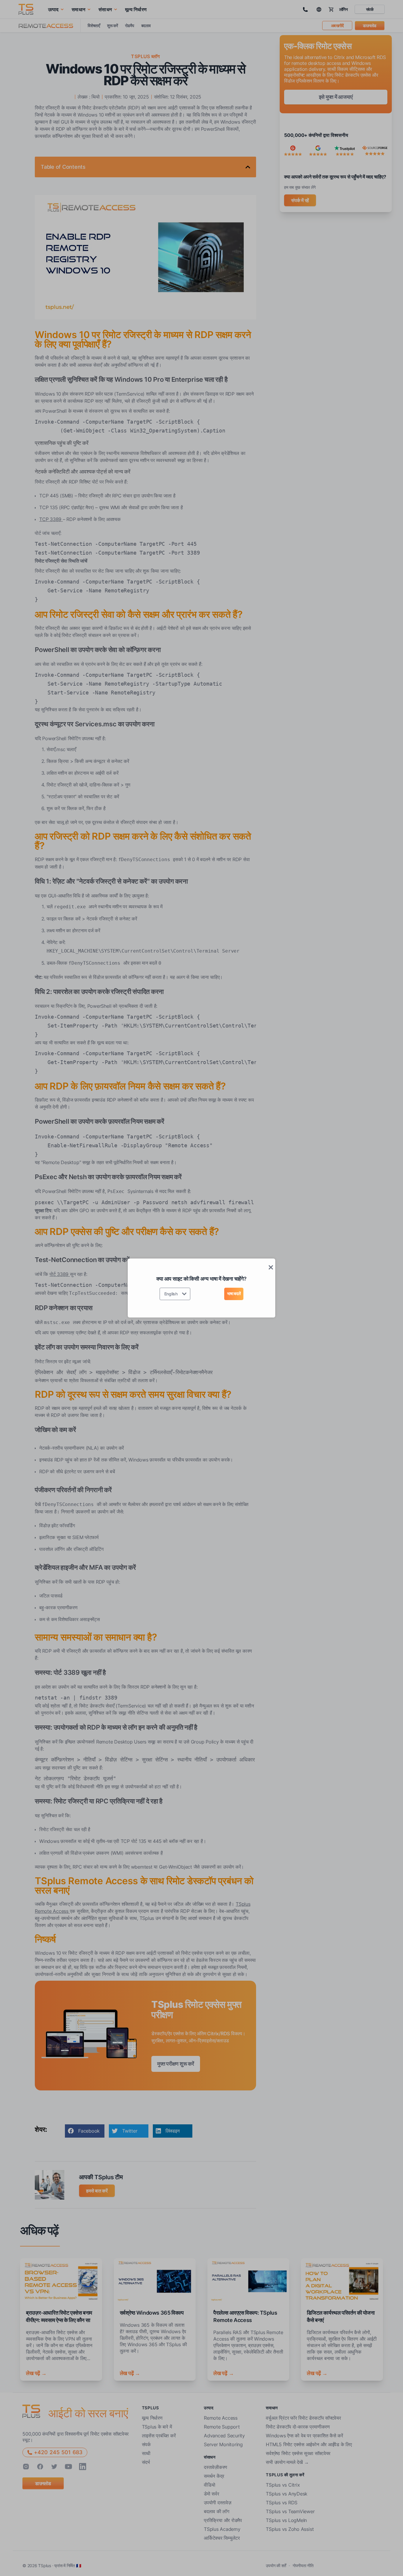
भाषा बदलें (234, 1293)
